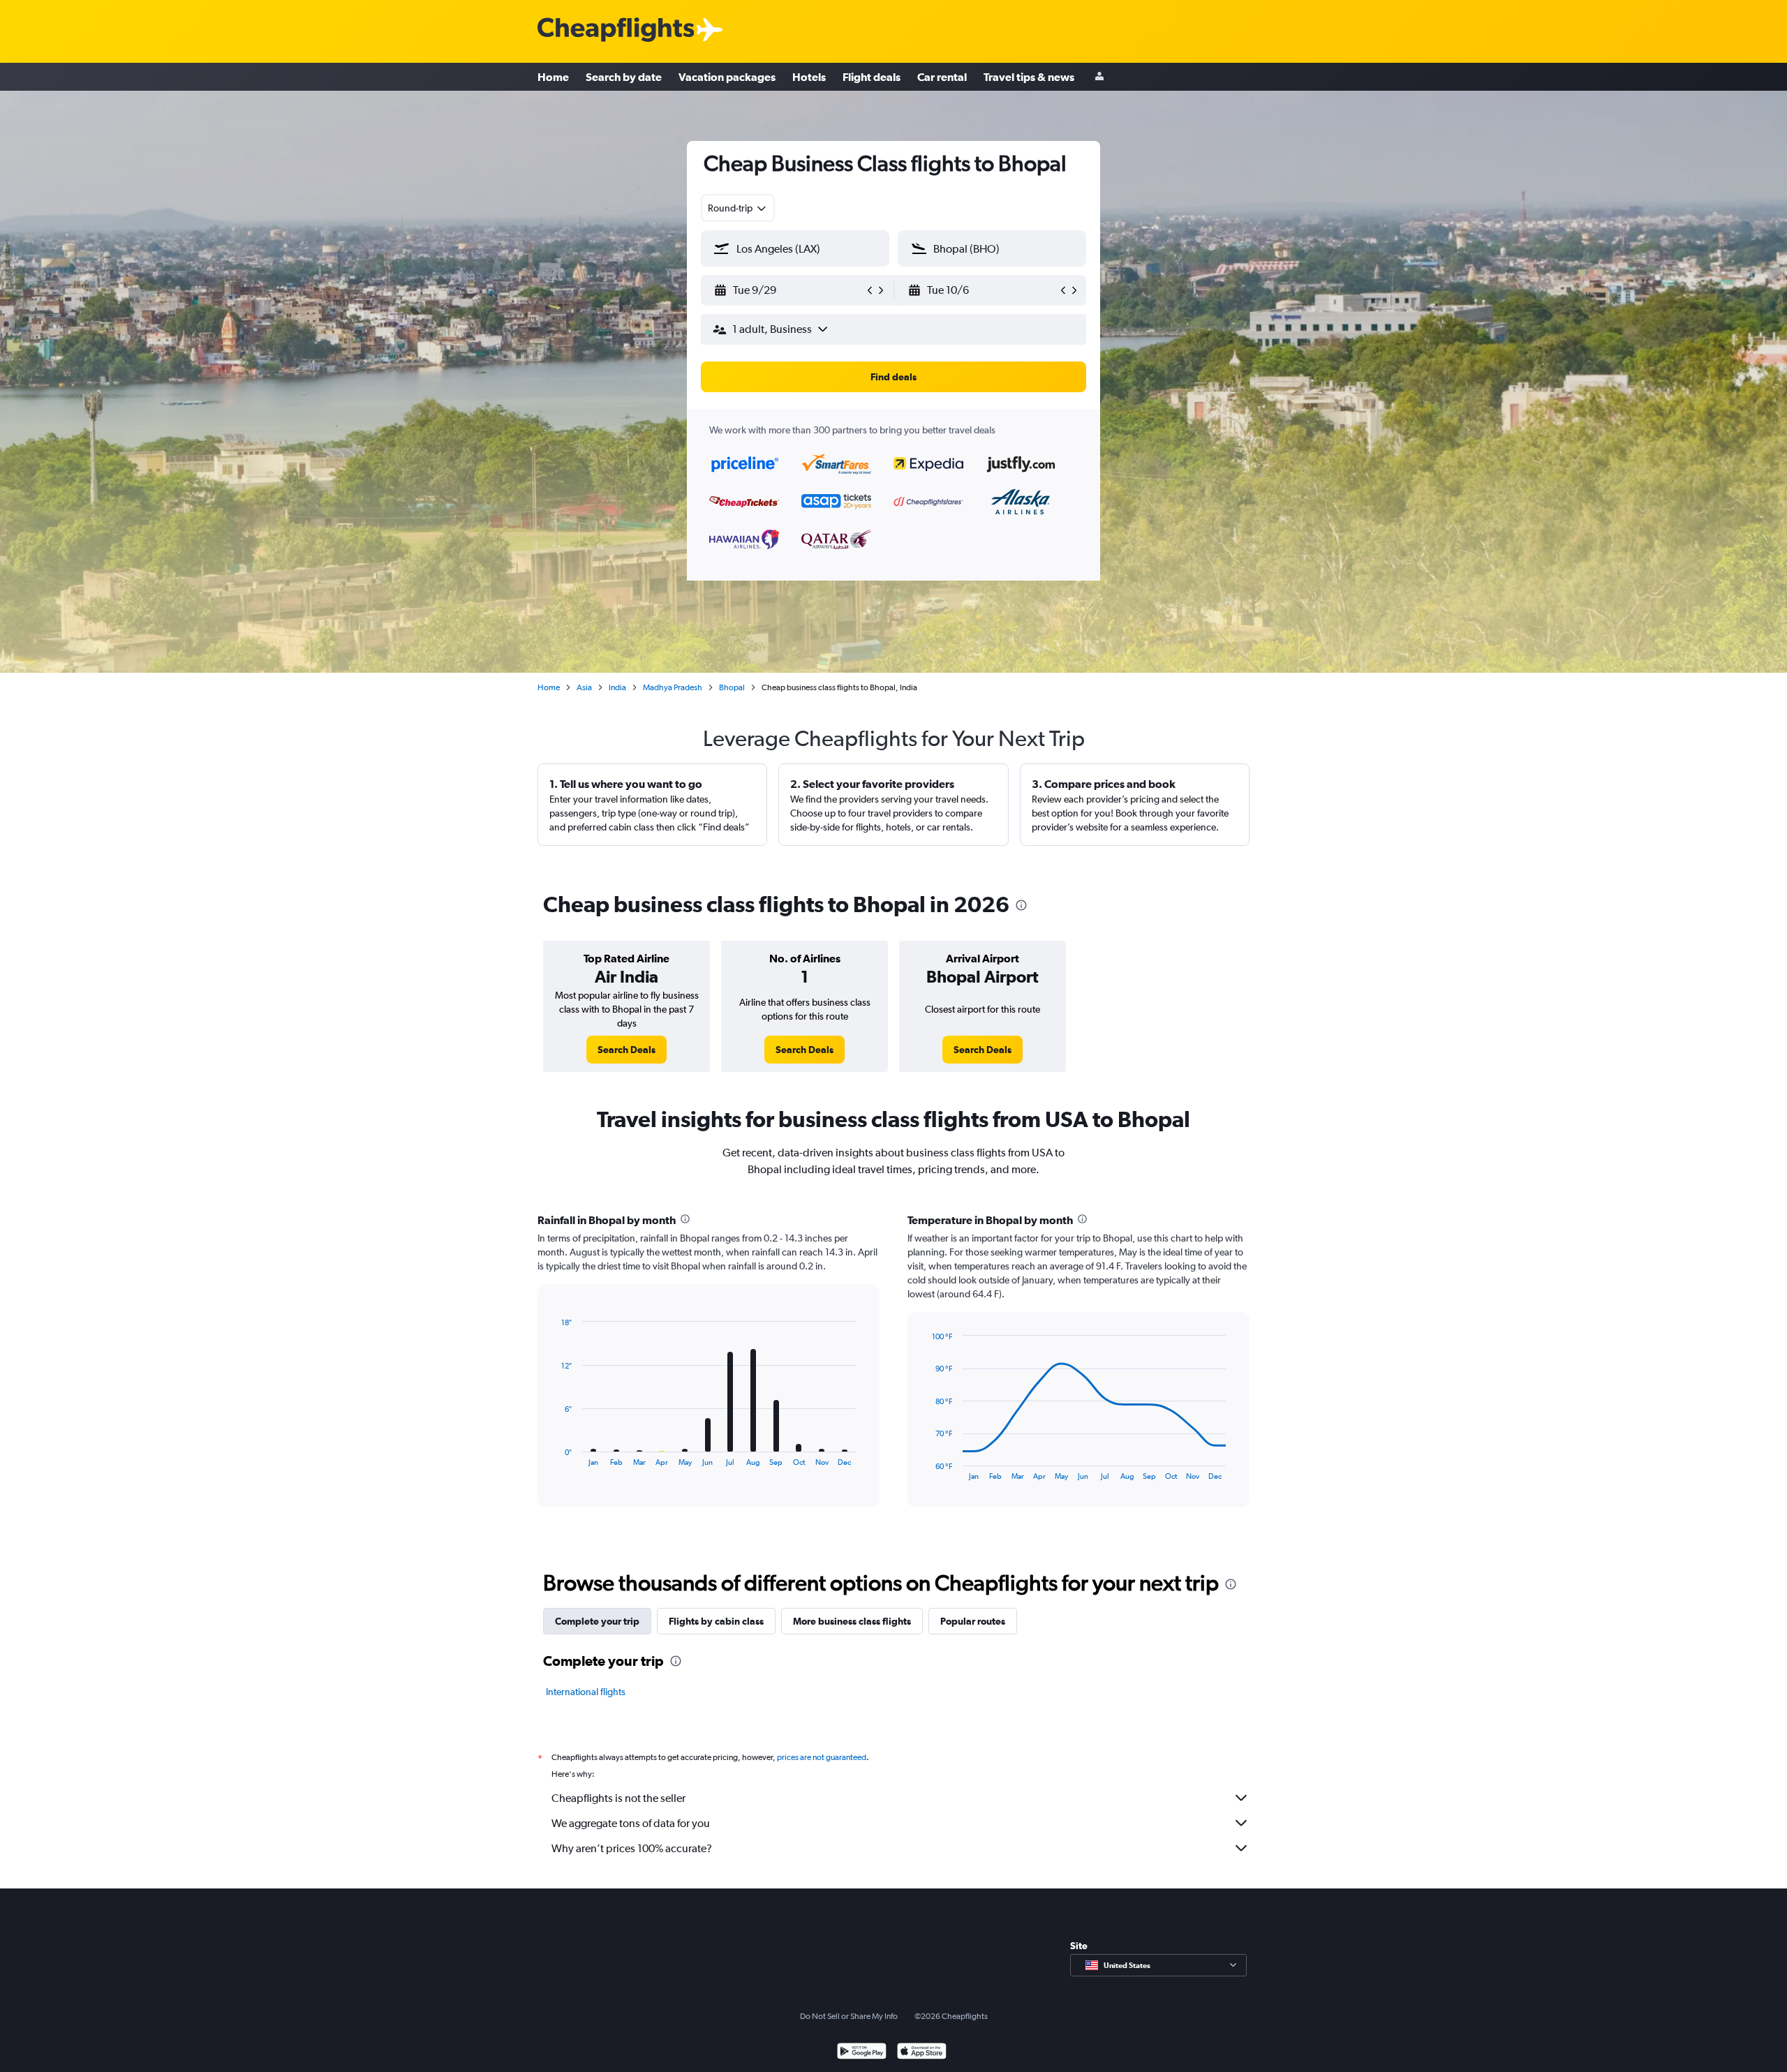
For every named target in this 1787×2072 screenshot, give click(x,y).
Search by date (624, 77)
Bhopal (732, 687)
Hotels (809, 77)
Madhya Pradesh (673, 687)
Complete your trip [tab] (597, 1621)
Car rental (942, 77)
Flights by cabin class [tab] (716, 1621)
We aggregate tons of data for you (631, 1823)
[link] (626, 1050)
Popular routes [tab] (973, 1621)
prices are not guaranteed (822, 1757)
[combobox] (738, 208)
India (617, 687)
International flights (586, 1692)
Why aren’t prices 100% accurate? (632, 1848)
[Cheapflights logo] (616, 30)
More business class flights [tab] (852, 1621)
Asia (584, 687)
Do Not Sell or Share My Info (849, 2016)
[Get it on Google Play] (862, 2053)
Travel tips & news (1029, 77)
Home (553, 77)
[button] (789, 290)
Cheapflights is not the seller (618, 1798)
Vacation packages (727, 77)
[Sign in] (1099, 77)
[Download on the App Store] (922, 2053)
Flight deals (872, 77)
